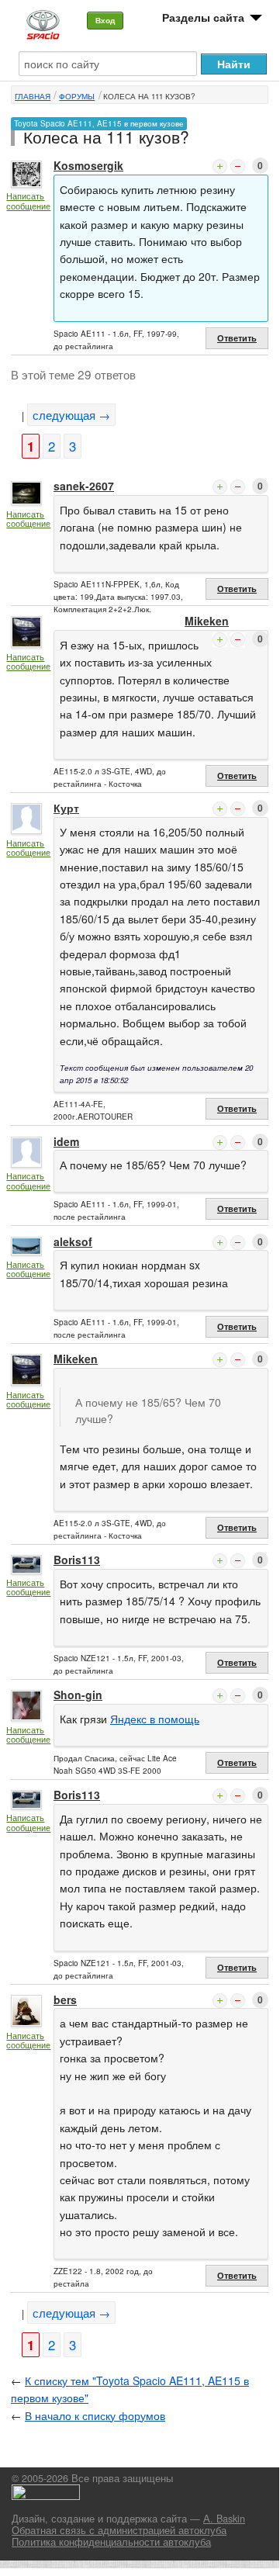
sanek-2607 (84, 486)
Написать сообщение (28, 201)
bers (65, 2000)
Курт (66, 808)
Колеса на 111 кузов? (149, 96)
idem (66, 1141)
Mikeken (207, 621)
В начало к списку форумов (95, 2415)
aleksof (73, 1241)
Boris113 (77, 1560)
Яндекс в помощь (155, 1719)
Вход (105, 20)
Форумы (77, 96)
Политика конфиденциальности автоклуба (111, 2542)
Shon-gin (78, 1695)
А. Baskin (224, 2519)
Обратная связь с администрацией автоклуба (119, 2530)
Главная (33, 96)
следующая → (71, 415)
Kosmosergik (88, 165)
